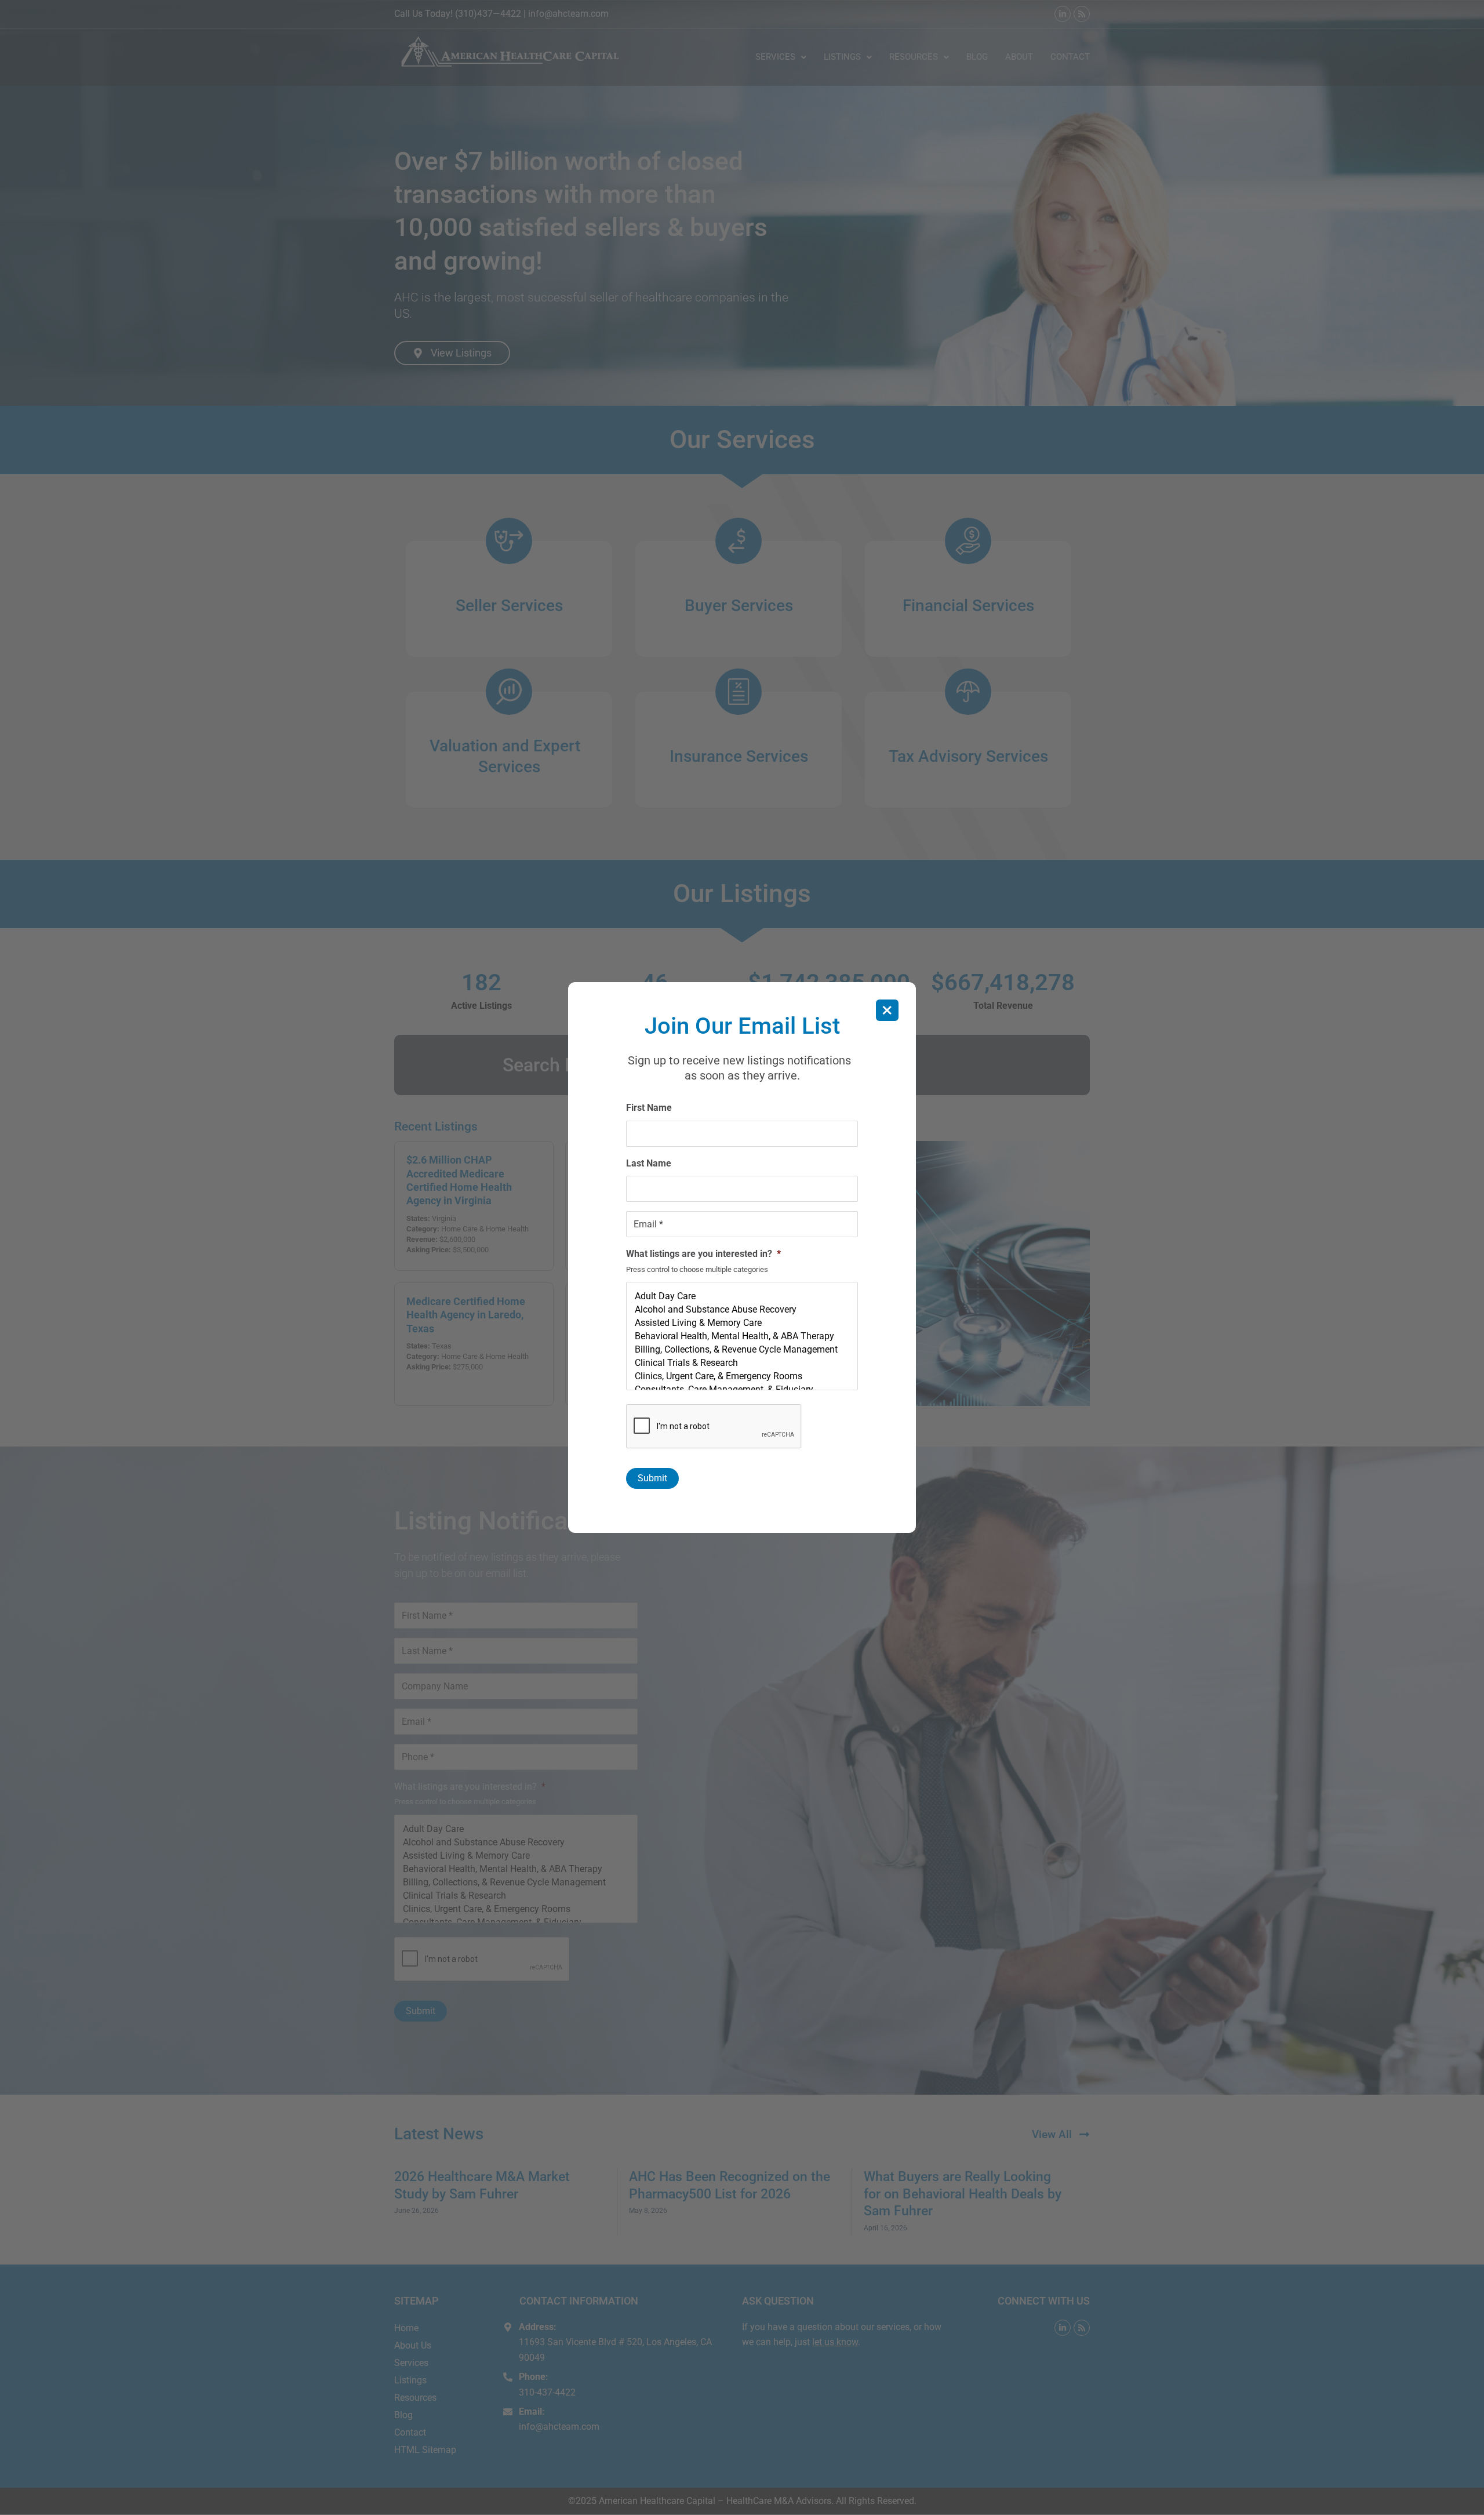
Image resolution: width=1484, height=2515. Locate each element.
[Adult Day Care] (742, 1296)
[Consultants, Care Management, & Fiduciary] (742, 1389)
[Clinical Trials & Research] (742, 1363)
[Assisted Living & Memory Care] (742, 1323)
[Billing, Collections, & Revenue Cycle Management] (742, 1349)
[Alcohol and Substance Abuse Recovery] (742, 1309)
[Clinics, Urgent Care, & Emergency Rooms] (742, 1376)
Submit (652, 1478)
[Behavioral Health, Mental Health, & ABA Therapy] (742, 1336)
